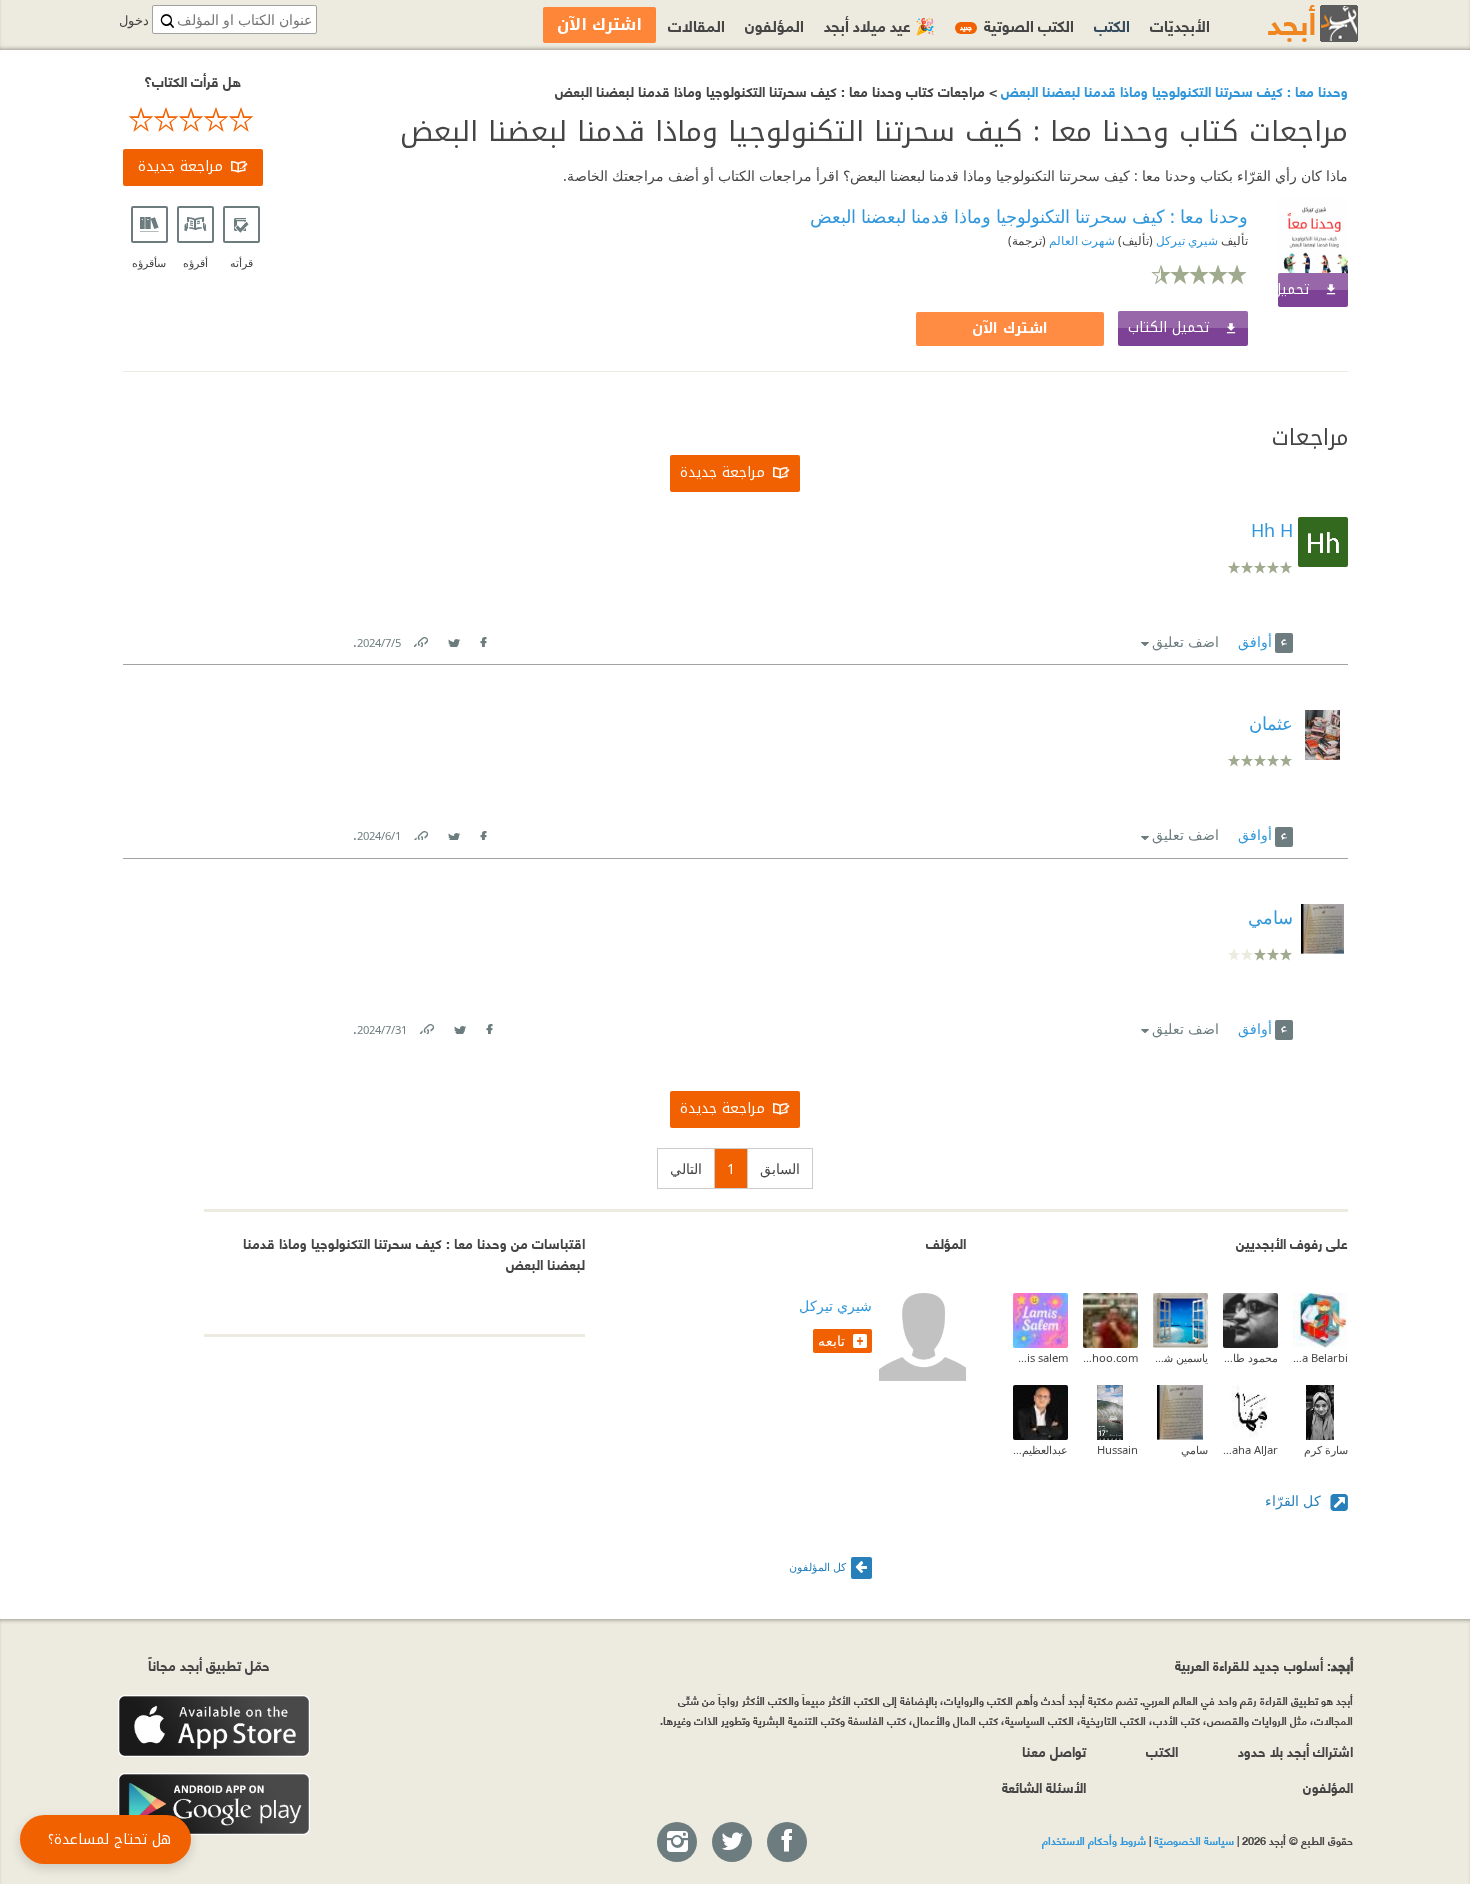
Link (420, 638)
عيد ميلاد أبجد (879, 24)
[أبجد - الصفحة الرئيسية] (1288, 23)
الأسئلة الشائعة (1044, 1786)
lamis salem (1040, 1357)
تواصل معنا (1054, 1750)
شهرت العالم (1080, 240)
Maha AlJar (1250, 1449)
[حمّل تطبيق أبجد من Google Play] (214, 1804)
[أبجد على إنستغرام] (676, 1843)
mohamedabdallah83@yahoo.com (1110, 1357)
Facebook (483, 638)
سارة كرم (1326, 1449)
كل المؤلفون (817, 1566)
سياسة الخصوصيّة (1194, 1840)
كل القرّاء (1295, 1500)
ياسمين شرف (1180, 1357)
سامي (1194, 1449)
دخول (134, 20)
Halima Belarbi (1320, 1357)
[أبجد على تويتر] (731, 1843)
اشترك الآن (1010, 328)
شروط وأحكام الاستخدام (1094, 1840)
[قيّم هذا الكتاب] (193, 120)
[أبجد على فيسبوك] (786, 1843)
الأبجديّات (1180, 24)
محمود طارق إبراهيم (1250, 1357)
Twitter (454, 638)
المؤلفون (774, 24)
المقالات (696, 24)
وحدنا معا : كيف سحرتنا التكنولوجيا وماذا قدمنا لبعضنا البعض (1172, 90)
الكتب (1112, 24)
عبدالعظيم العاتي (1040, 1449)
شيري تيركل (1185, 240)
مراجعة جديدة (180, 166)
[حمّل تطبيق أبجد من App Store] (214, 1726)
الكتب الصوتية (1017, 24)
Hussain (1117, 1449)
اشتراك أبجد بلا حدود (1295, 1750)
